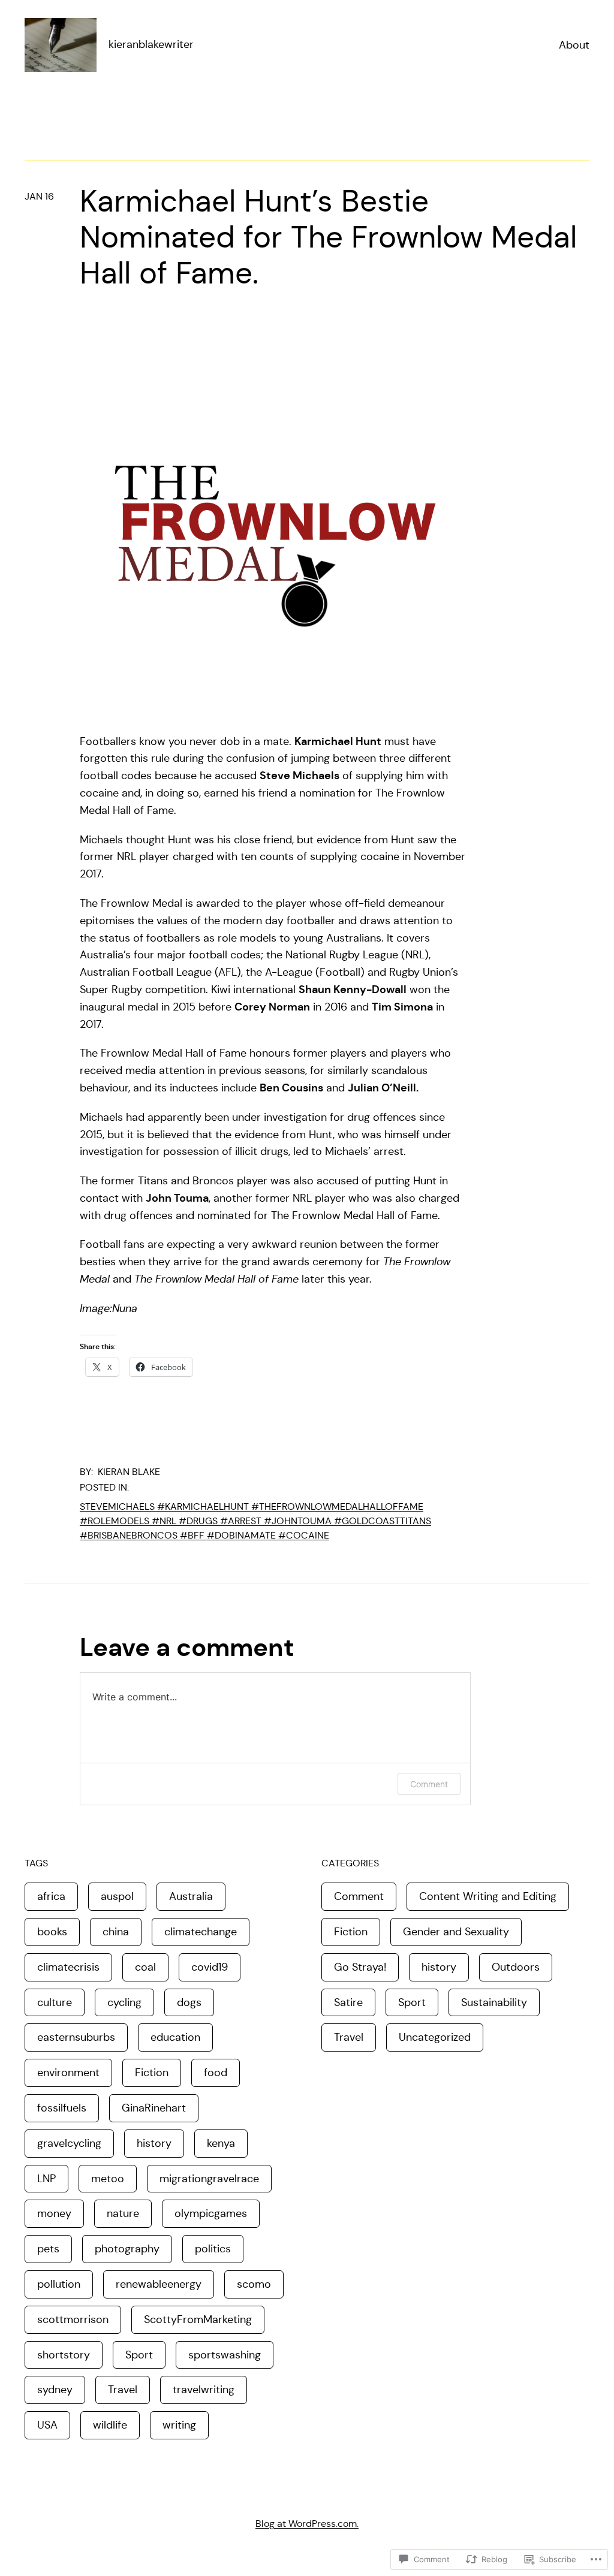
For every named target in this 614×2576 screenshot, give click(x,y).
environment (68, 2073)
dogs (189, 2002)
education (175, 2037)
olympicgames (211, 2213)
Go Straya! (360, 1967)
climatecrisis (68, 1967)
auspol (117, 1896)
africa (51, 1896)
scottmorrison (73, 2319)
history (154, 2143)
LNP (46, 2179)
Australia (191, 1896)
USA (47, 2425)
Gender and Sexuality (456, 1932)
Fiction (152, 2073)
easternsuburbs (76, 2037)
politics (213, 2249)
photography (127, 2249)
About (574, 45)
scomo (254, 2284)
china (116, 1932)
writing (179, 2425)
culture (55, 2002)
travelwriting (204, 2390)
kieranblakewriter (151, 44)
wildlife (110, 2425)
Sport (139, 2355)
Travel (123, 2390)
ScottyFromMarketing (198, 2319)
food (216, 2073)
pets (48, 2249)
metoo (108, 2179)
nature (123, 2213)
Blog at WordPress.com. (307, 2524)
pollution (59, 2284)
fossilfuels (62, 2108)
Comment (429, 1784)
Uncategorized (435, 2037)
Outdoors (516, 1967)
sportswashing (225, 2355)
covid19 (210, 1967)
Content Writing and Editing (488, 1896)
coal (145, 1967)
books (52, 1932)
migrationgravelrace (209, 2179)
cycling (124, 2002)
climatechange (201, 1932)
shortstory (64, 2355)
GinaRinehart (154, 2108)
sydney (55, 2390)
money (54, 2213)
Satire (348, 2002)
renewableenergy (159, 2284)
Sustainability (494, 2002)
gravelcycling (69, 2143)
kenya (221, 2143)
